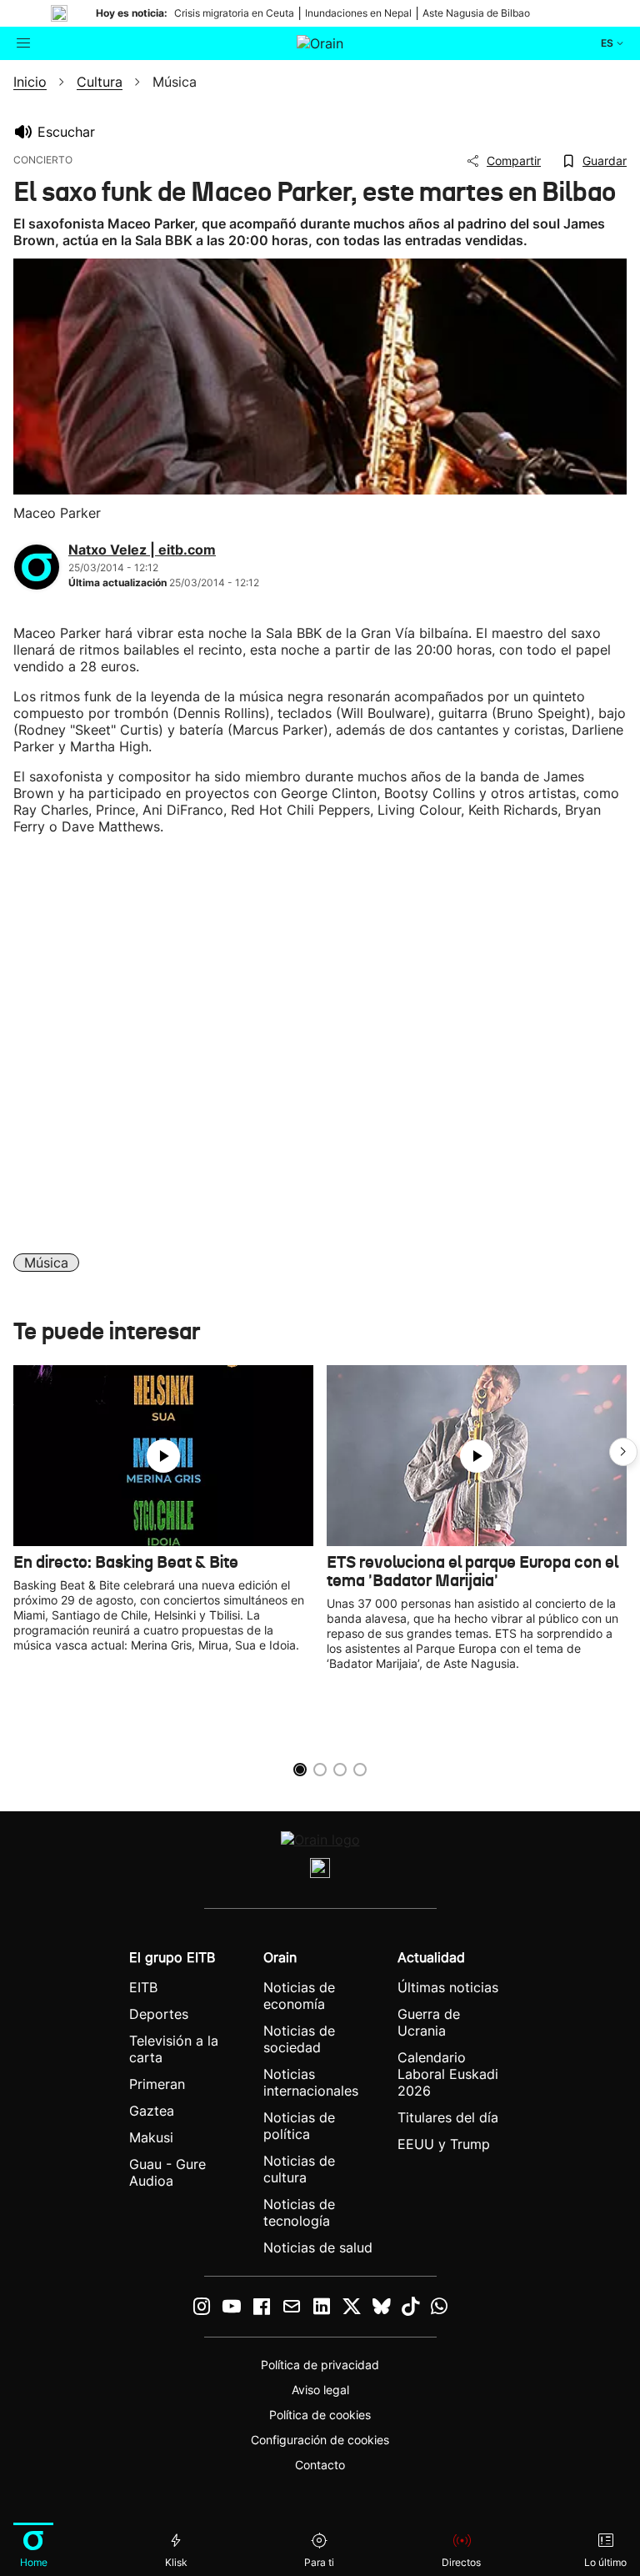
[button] (623, 1452)
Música (46, 1263)
